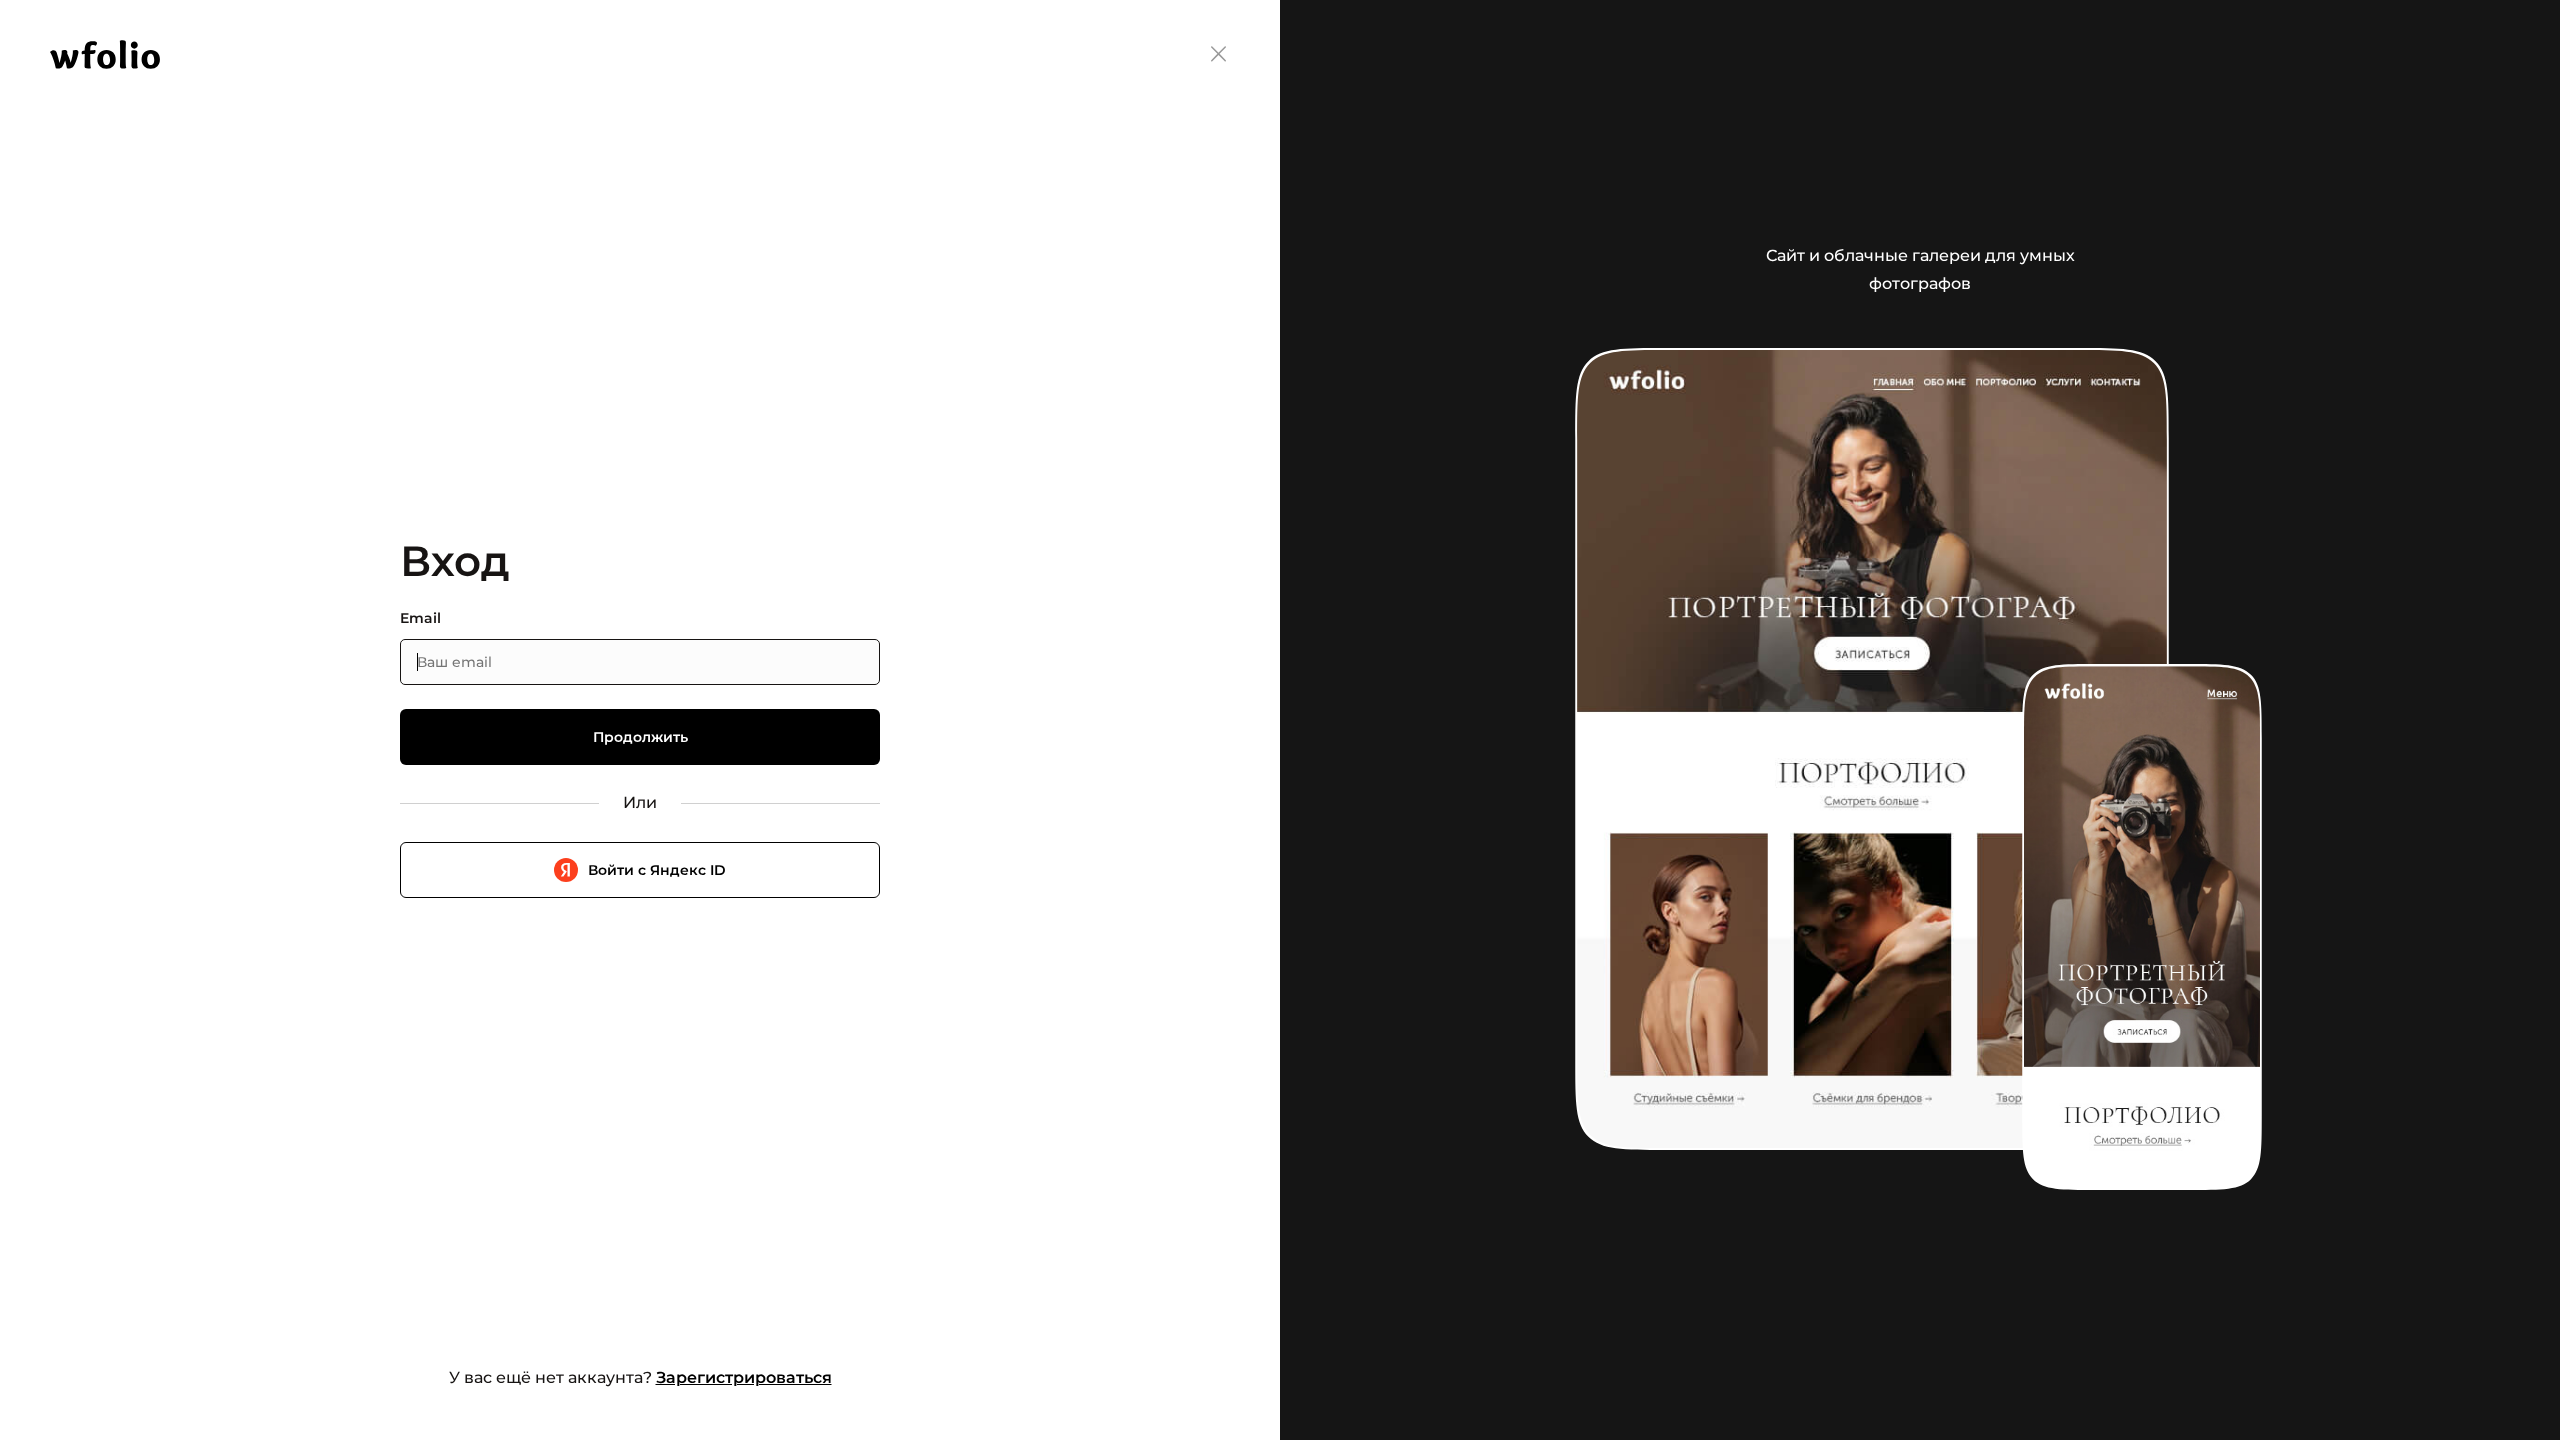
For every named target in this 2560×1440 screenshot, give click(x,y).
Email (420, 618)
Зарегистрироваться (744, 1377)
